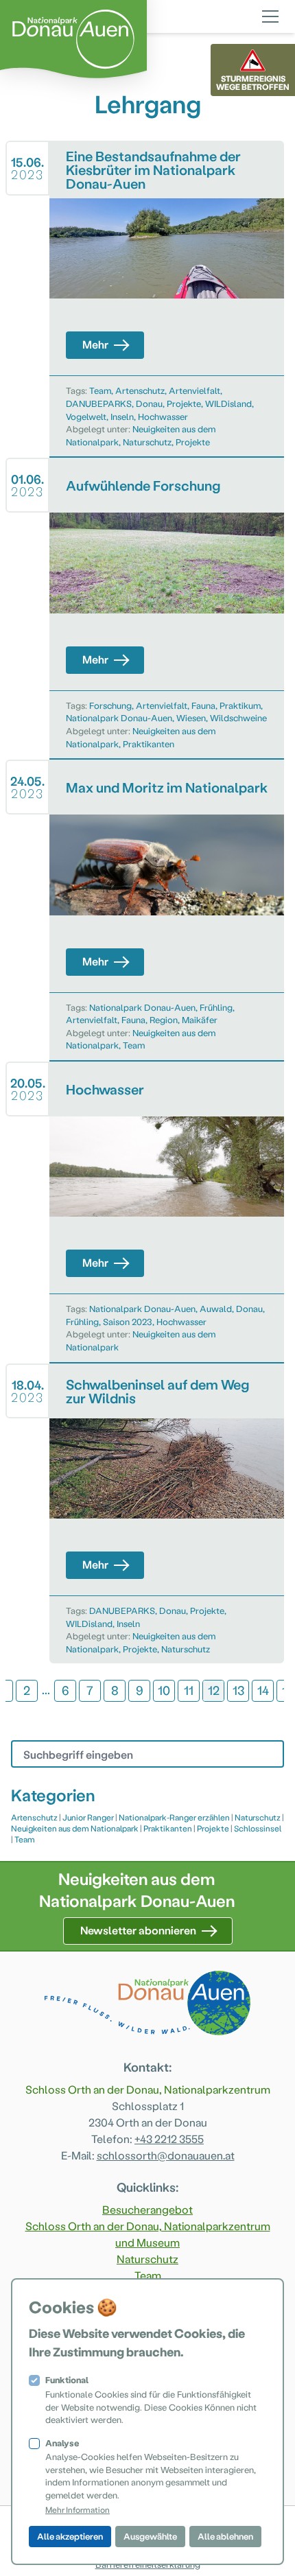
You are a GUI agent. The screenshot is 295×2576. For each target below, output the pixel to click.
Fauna (203, 705)
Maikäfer (200, 1019)
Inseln (122, 416)
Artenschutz (140, 390)
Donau (149, 403)
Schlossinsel (258, 1828)
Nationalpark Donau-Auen (119, 717)
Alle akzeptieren (70, 2536)
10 (164, 1690)
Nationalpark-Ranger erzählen (174, 1817)
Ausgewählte (150, 2536)
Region (164, 1019)
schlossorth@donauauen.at (166, 2155)
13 (238, 1690)
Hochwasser (163, 416)
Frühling (216, 1007)
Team (100, 390)
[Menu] (270, 14)
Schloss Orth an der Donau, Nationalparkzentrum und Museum (148, 2234)
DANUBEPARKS (99, 403)
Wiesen (191, 717)
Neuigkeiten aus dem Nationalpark (75, 1828)
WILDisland (228, 403)
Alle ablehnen (225, 2536)
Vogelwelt (86, 416)
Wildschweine (238, 717)
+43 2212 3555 (169, 2139)
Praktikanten (149, 743)
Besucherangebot (147, 2209)
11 (189, 1690)
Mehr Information (78, 2509)
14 (263, 1690)
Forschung (110, 705)
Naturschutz (147, 442)
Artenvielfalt (194, 390)
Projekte (184, 403)
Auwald (216, 1308)
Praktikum (240, 705)
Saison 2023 (128, 1321)
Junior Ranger (88, 1817)
